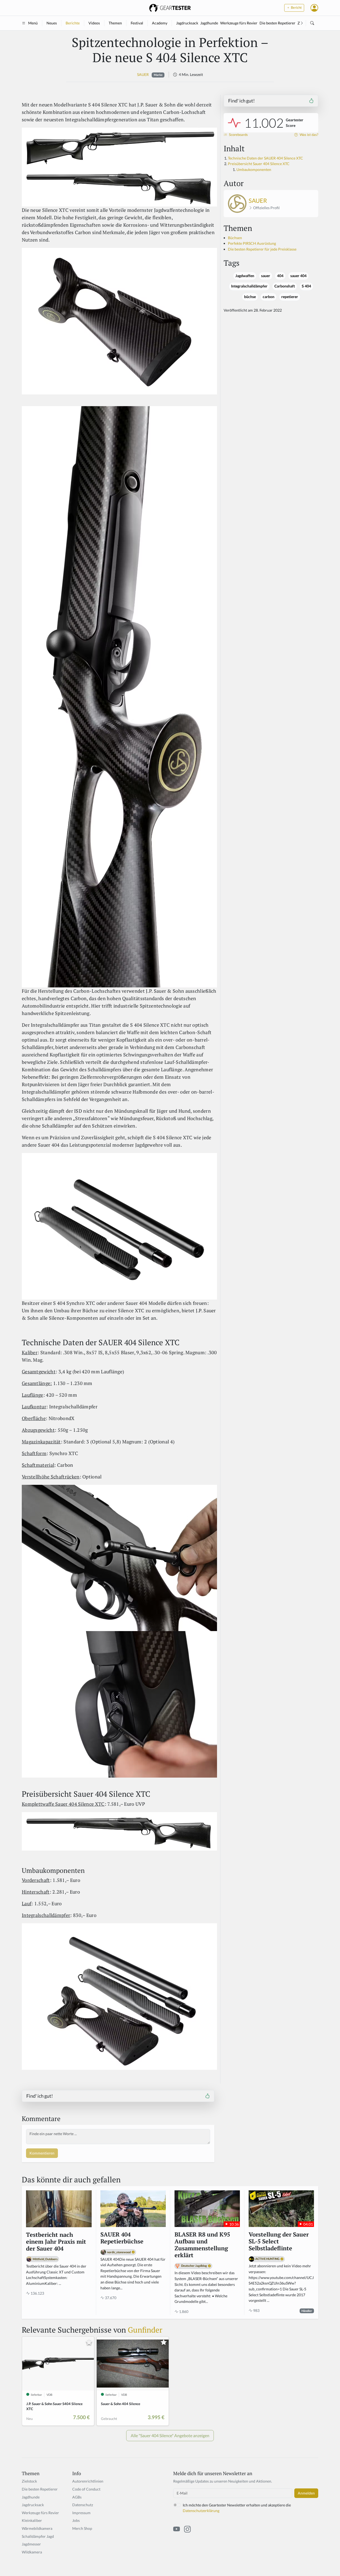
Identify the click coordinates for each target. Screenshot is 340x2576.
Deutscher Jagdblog (194, 2266)
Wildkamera (32, 2552)
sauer (266, 276)
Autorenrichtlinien (88, 2481)
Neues (52, 23)
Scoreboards (238, 135)
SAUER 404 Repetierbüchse (122, 2238)
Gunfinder (145, 2330)
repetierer (290, 297)
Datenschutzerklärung (201, 2511)
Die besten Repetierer (277, 23)
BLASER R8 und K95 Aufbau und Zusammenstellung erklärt (202, 2245)
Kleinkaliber (32, 2520)
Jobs (76, 2520)
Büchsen (235, 238)
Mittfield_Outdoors (45, 2259)
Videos (94, 23)
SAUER (143, 74)
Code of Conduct (86, 2489)
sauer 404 (298, 276)
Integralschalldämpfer (249, 286)
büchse (250, 297)
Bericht (296, 8)
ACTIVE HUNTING (267, 2259)
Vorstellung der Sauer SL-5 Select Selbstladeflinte (279, 2242)
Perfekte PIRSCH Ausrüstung (252, 243)
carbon (269, 297)
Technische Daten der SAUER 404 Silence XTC (265, 158)
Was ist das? (309, 135)
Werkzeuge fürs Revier (239, 23)
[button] (314, 8)
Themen (115, 23)
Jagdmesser (31, 2544)
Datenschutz (83, 2505)
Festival (137, 23)
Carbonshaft (285, 286)
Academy (160, 23)
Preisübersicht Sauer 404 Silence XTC (259, 164)
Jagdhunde (209, 23)
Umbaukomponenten (254, 169)
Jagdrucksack (187, 23)
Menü (33, 23)
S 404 (306, 286)
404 (280, 276)
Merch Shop (82, 2528)
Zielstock (29, 2481)
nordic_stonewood (119, 2252)
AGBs (77, 2497)
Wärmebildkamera (37, 2528)
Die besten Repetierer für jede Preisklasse (262, 249)
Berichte (73, 23)
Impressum (81, 2513)
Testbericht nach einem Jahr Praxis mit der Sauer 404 (56, 2242)
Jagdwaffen (245, 276)
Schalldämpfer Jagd (38, 2536)
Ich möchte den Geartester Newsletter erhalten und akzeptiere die (237, 2508)
